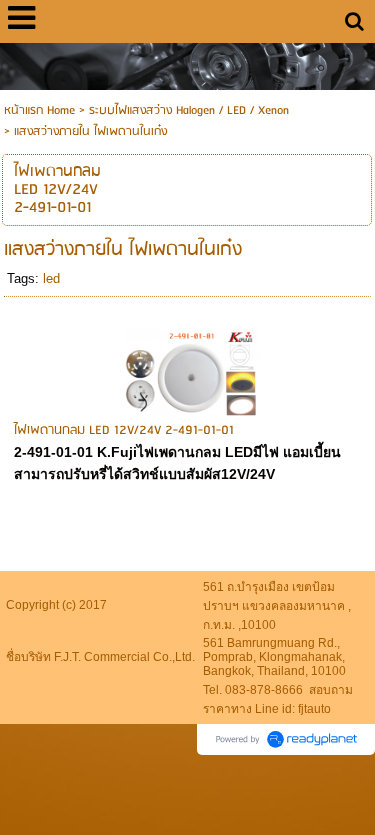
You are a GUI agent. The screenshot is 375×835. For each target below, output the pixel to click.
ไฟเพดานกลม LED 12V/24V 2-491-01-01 (124, 430)
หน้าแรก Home (39, 110)
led (51, 278)
